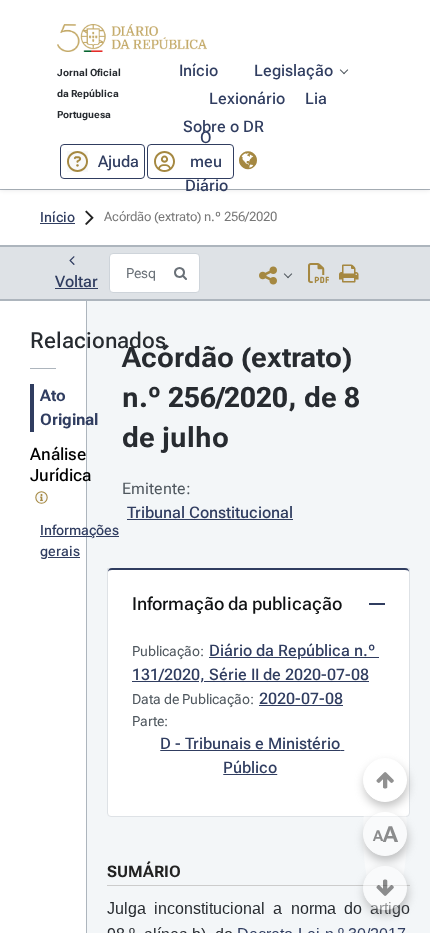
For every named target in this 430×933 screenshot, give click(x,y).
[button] (132, 41)
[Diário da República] (132, 42)
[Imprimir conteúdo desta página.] (349, 275)
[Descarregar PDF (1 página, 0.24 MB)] (318, 275)
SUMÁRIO (144, 871)
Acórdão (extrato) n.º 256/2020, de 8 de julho (244, 397)
